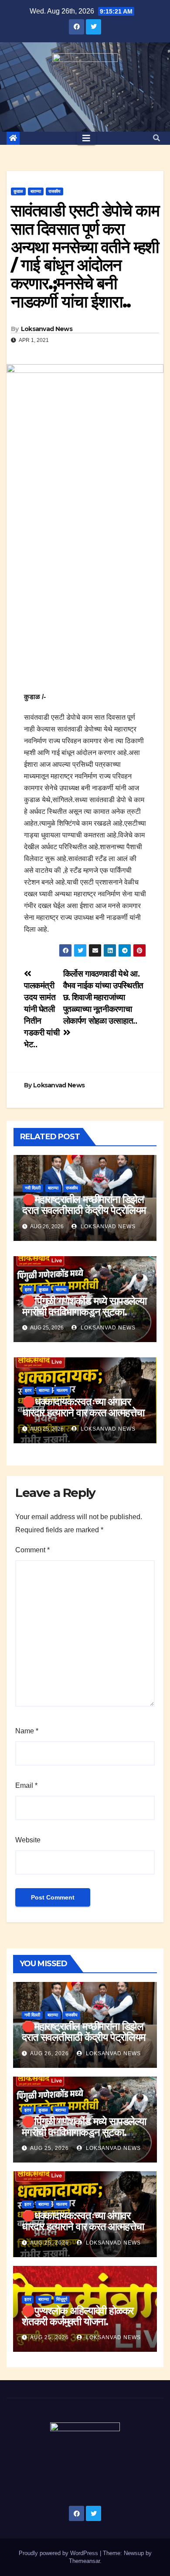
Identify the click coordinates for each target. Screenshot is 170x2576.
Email (26, 1785)
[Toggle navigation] (86, 138)
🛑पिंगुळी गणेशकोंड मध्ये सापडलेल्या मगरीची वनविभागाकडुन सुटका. (84, 1306)
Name (27, 1731)
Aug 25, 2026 (49, 2148)
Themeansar (84, 2561)
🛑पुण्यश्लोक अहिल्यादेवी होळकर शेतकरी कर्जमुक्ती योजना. (78, 2316)
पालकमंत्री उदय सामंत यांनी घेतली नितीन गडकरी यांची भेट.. (42, 1015)
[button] (156, 138)
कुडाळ (18, 191)
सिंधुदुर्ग (62, 2299)
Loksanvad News (47, 329)
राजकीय (54, 191)
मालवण (62, 1390)
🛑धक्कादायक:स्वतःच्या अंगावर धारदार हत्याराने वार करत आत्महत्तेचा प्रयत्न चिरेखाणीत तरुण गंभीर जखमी (84, 1413)
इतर (28, 1290)
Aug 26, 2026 (49, 2053)
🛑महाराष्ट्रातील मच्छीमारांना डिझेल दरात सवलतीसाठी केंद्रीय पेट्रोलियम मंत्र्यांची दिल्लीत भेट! (84, 1210)
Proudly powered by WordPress (59, 2553)
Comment (32, 1550)
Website (28, 1840)
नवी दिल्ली (33, 1188)
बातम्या (36, 191)
